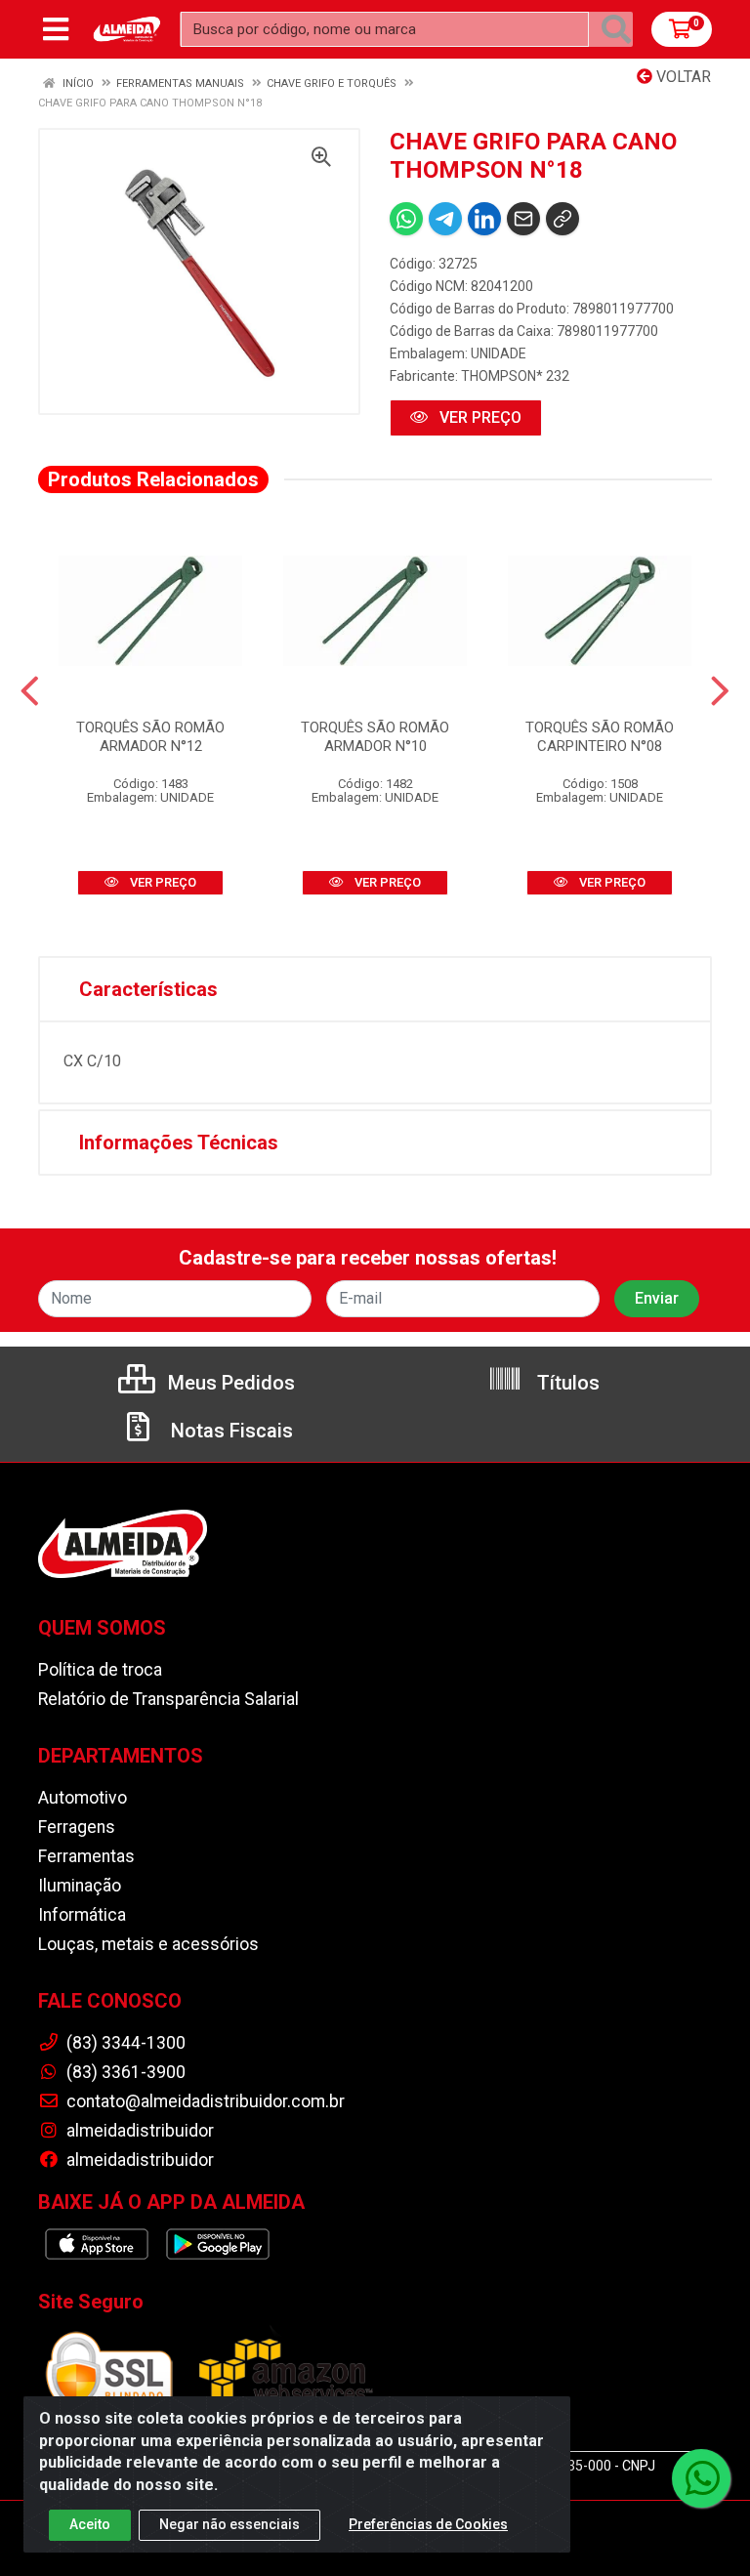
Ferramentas (86, 1856)
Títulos (566, 1383)
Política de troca (100, 1670)
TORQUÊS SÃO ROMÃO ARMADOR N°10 (375, 737)
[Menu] (56, 29)
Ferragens (77, 1827)
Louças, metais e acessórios (148, 1944)
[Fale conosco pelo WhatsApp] (701, 2478)
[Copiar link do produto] (562, 219)
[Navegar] (30, 691)
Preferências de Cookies (428, 2524)
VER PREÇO (479, 417)
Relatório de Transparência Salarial (168, 1699)
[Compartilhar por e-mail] (523, 219)
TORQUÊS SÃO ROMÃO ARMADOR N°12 (150, 737)
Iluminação (80, 1886)
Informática (82, 1915)
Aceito (90, 2524)
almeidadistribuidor (138, 2131)
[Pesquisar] (616, 29)
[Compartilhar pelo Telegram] (445, 219)
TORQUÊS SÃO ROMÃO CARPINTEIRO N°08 (600, 737)
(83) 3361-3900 (124, 2072)
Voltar (682, 77)
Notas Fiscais (229, 1431)
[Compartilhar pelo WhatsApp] (406, 219)
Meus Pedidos (229, 1383)
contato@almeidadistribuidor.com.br (204, 2101)
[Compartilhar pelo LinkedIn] (484, 219)
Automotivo (83, 1798)
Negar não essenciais (229, 2524)
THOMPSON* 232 (515, 376)
